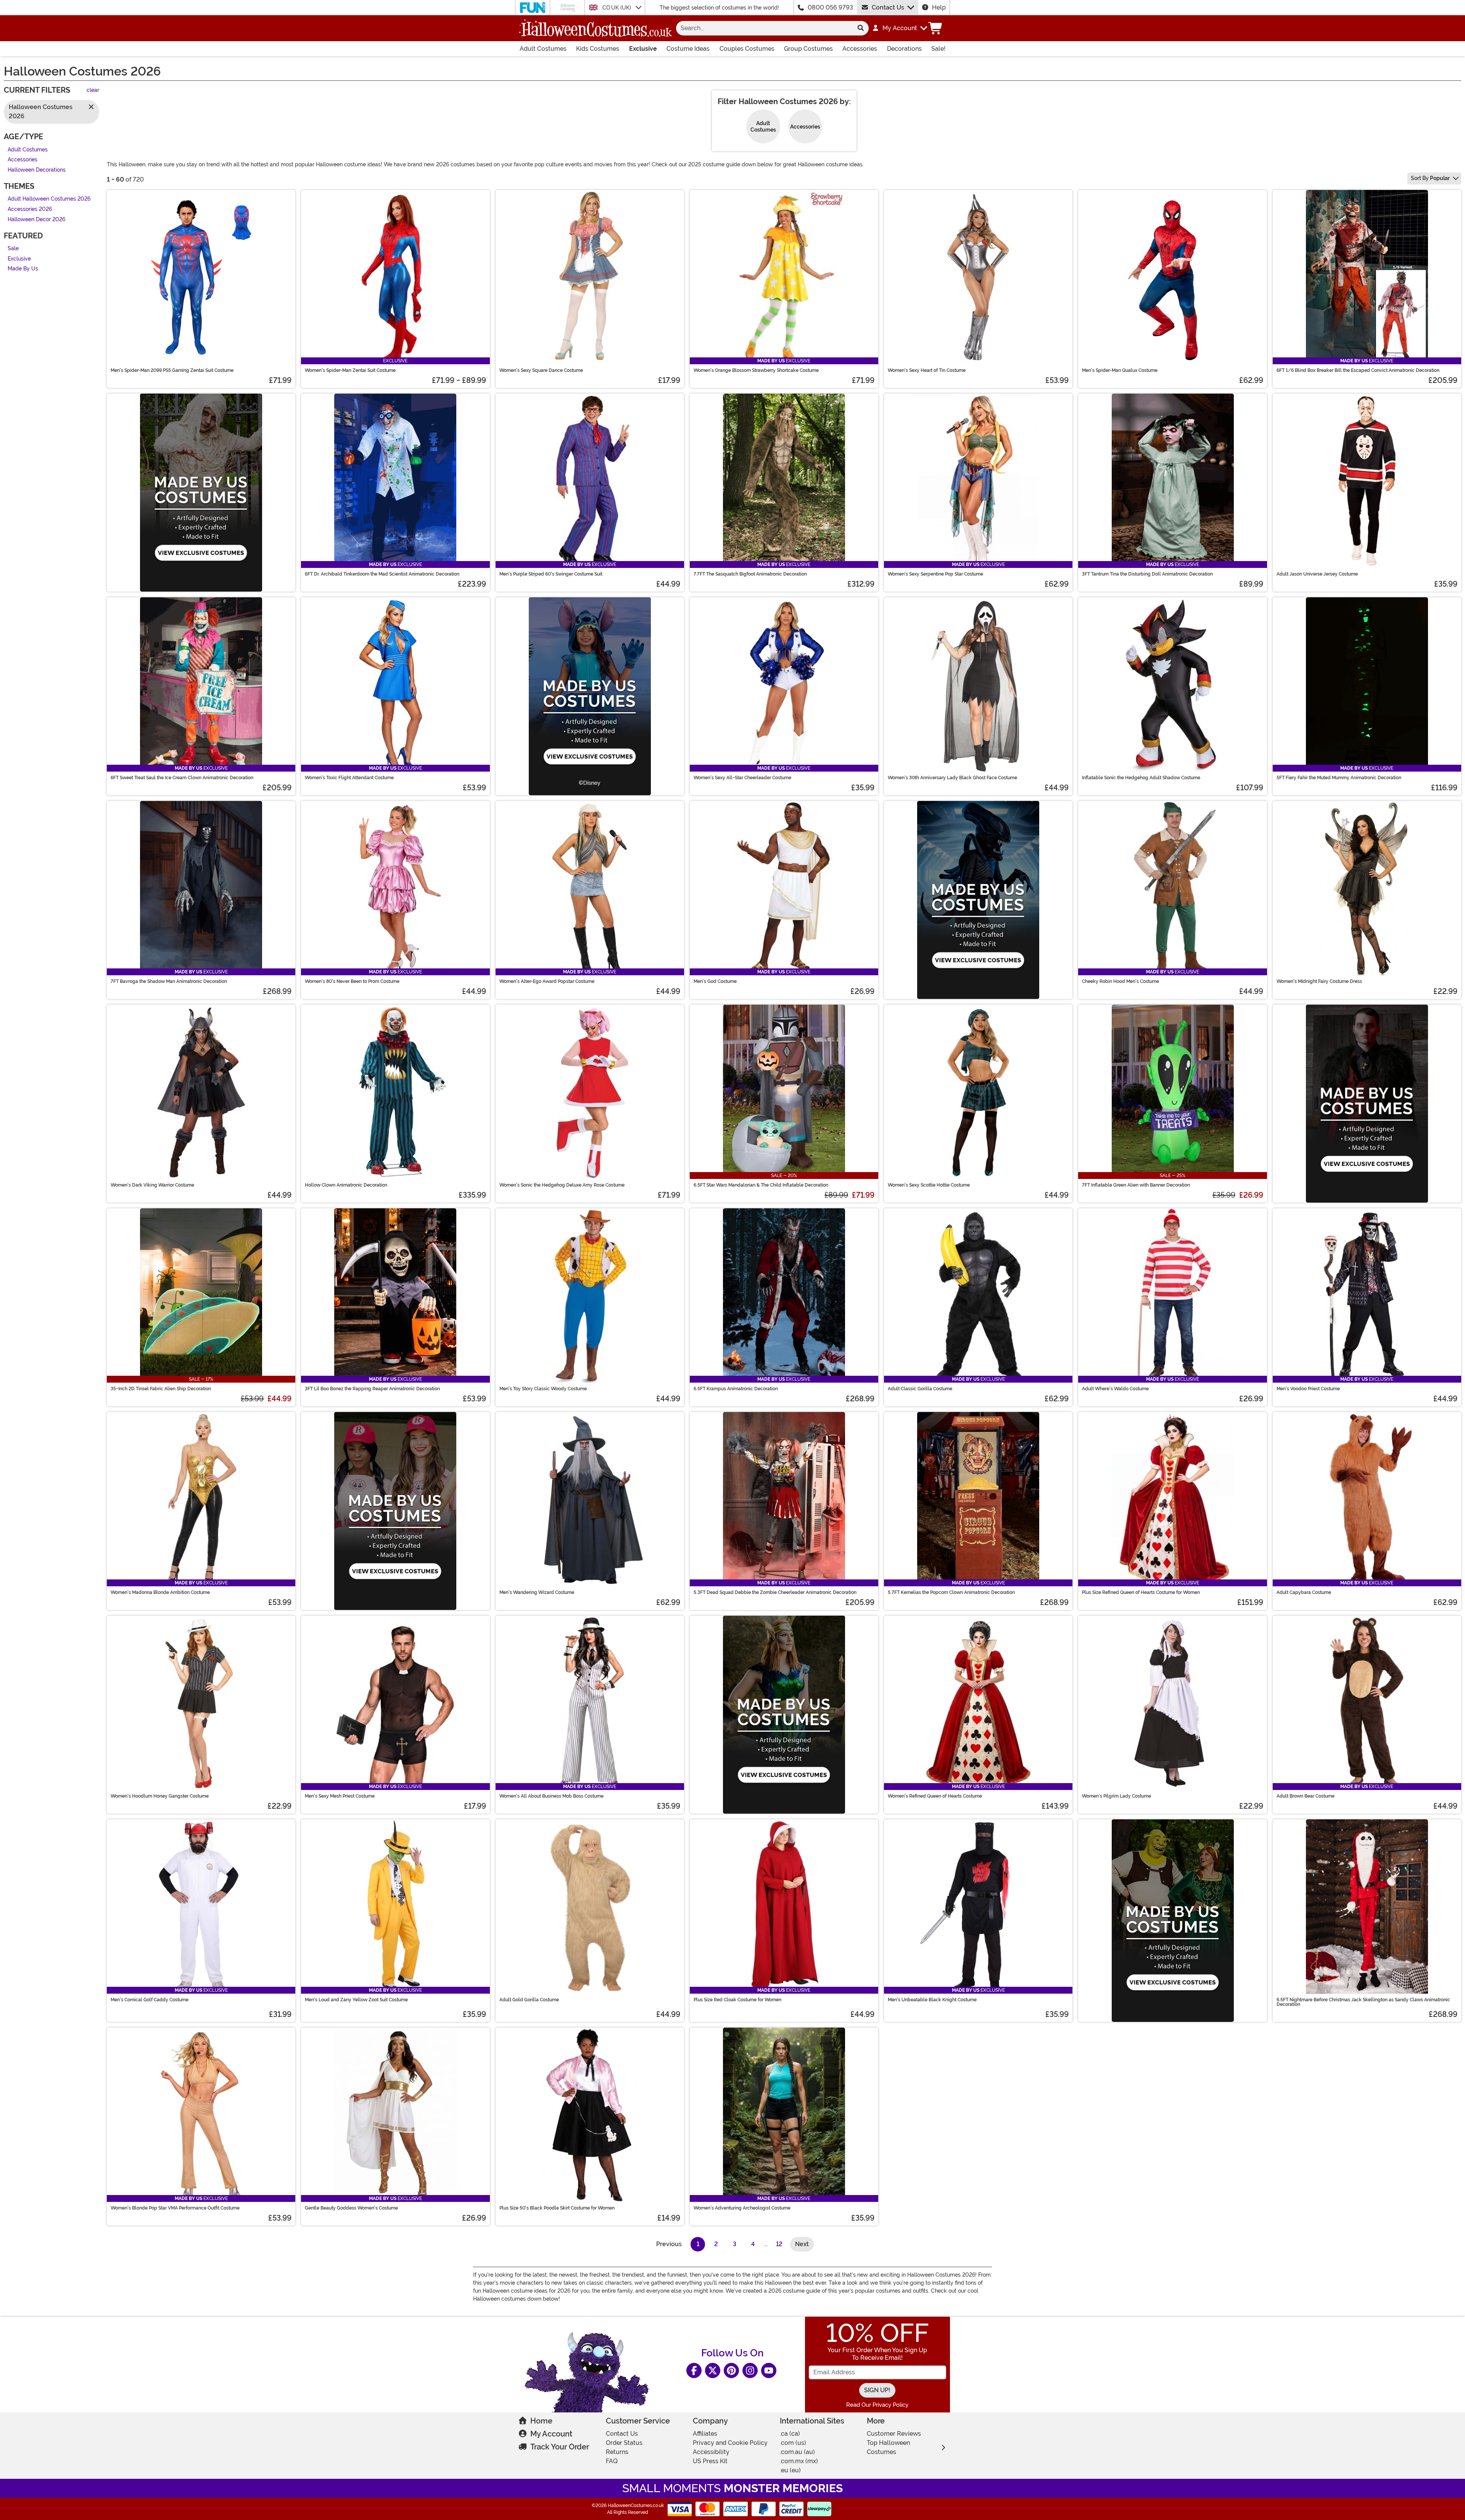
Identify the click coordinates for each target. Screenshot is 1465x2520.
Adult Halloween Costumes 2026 (49, 199)
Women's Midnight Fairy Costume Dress (1319, 981)
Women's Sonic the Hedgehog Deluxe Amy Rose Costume (562, 1185)
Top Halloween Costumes (888, 2447)
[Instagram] (750, 2370)
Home (541, 2421)
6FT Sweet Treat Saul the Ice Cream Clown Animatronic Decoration (182, 778)
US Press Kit (710, 2461)
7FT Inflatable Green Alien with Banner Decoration (1136, 1185)
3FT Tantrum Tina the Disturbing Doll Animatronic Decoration (1147, 574)
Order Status (624, 2443)
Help (939, 7)
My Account (551, 2434)
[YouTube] (769, 2370)
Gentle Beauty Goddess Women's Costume (351, 2208)
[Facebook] (694, 2370)
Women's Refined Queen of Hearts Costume (935, 1796)
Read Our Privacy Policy (877, 2405)
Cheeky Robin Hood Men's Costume (1120, 981)
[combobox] (764, 28)
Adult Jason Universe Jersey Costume (1317, 574)
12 (779, 2244)
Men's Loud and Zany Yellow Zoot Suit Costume (356, 2000)
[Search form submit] (861, 28)
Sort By (1430, 178)
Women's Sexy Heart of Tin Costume (927, 370)
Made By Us (23, 269)
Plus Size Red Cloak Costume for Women (737, 2000)
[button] (899, 28)
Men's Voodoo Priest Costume (1308, 1389)
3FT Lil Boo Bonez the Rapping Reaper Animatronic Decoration (372, 1389)
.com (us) (793, 2443)
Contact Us (888, 7)
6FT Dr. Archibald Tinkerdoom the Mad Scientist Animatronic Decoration (382, 574)
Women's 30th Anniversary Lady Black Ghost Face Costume (952, 778)
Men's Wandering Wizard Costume (537, 1592)
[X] (713, 2370)
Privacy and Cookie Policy (730, 2443)
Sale (13, 249)
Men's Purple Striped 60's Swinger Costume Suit (551, 574)
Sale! (938, 49)
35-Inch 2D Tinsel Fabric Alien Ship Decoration (161, 1389)
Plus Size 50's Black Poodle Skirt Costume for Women (557, 2208)
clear (93, 91)
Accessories (860, 49)
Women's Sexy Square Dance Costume (541, 370)
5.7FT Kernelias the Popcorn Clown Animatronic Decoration (951, 1592)
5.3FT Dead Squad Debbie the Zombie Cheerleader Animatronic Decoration (775, 1592)
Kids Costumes (598, 49)
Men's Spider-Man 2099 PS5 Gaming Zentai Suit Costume (172, 370)
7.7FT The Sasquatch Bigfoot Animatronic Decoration (750, 574)
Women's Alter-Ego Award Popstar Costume (547, 981)
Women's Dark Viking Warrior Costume (152, 1185)
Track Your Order (560, 2447)
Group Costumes (808, 49)
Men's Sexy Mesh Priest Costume (340, 1796)
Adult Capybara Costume (1304, 1592)
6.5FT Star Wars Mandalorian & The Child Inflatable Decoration (761, 1185)
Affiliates (705, 2434)
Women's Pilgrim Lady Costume (1116, 1796)
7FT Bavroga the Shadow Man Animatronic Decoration (169, 981)
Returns (617, 2452)
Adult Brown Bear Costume (1306, 1796)
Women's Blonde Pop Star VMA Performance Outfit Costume (175, 2208)
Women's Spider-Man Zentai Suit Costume (350, 370)
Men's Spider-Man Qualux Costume (1120, 370)
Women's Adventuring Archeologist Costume (742, 2208)
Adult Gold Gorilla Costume (529, 2000)
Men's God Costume (715, 981)
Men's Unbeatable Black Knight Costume (932, 2000)
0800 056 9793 (830, 7)
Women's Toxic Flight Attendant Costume (349, 778)
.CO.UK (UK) (617, 8)
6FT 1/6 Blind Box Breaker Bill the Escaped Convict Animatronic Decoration (1358, 370)
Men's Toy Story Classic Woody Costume (543, 1389)
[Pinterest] (731, 2370)
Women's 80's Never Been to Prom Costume (352, 981)
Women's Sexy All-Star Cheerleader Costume (742, 778)
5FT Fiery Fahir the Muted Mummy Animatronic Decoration (1339, 778)
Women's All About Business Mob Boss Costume (551, 1796)
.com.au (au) (797, 2452)
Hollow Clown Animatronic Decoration (346, 1185)
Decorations (904, 49)
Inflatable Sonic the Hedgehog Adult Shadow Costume (1141, 778)
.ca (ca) (790, 2434)
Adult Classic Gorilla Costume (920, 1389)
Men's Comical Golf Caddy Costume (150, 2000)
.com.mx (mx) (799, 2461)
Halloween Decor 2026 (36, 220)
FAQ (612, 2461)
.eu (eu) (790, 2470)
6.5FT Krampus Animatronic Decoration (736, 1389)
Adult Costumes (543, 49)
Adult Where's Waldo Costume (1115, 1389)
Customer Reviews (894, 2434)
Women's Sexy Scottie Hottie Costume (929, 1185)
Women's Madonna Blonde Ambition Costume (160, 1592)
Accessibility (711, 2452)
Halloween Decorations (37, 170)
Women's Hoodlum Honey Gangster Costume (160, 1796)
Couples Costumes (747, 49)
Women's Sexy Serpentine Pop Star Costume (935, 574)
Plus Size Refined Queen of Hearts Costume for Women (1141, 1592)
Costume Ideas (688, 49)
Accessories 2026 (30, 209)
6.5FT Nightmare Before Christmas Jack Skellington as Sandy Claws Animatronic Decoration (1363, 2002)
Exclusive (643, 49)
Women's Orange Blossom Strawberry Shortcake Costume (756, 370)
